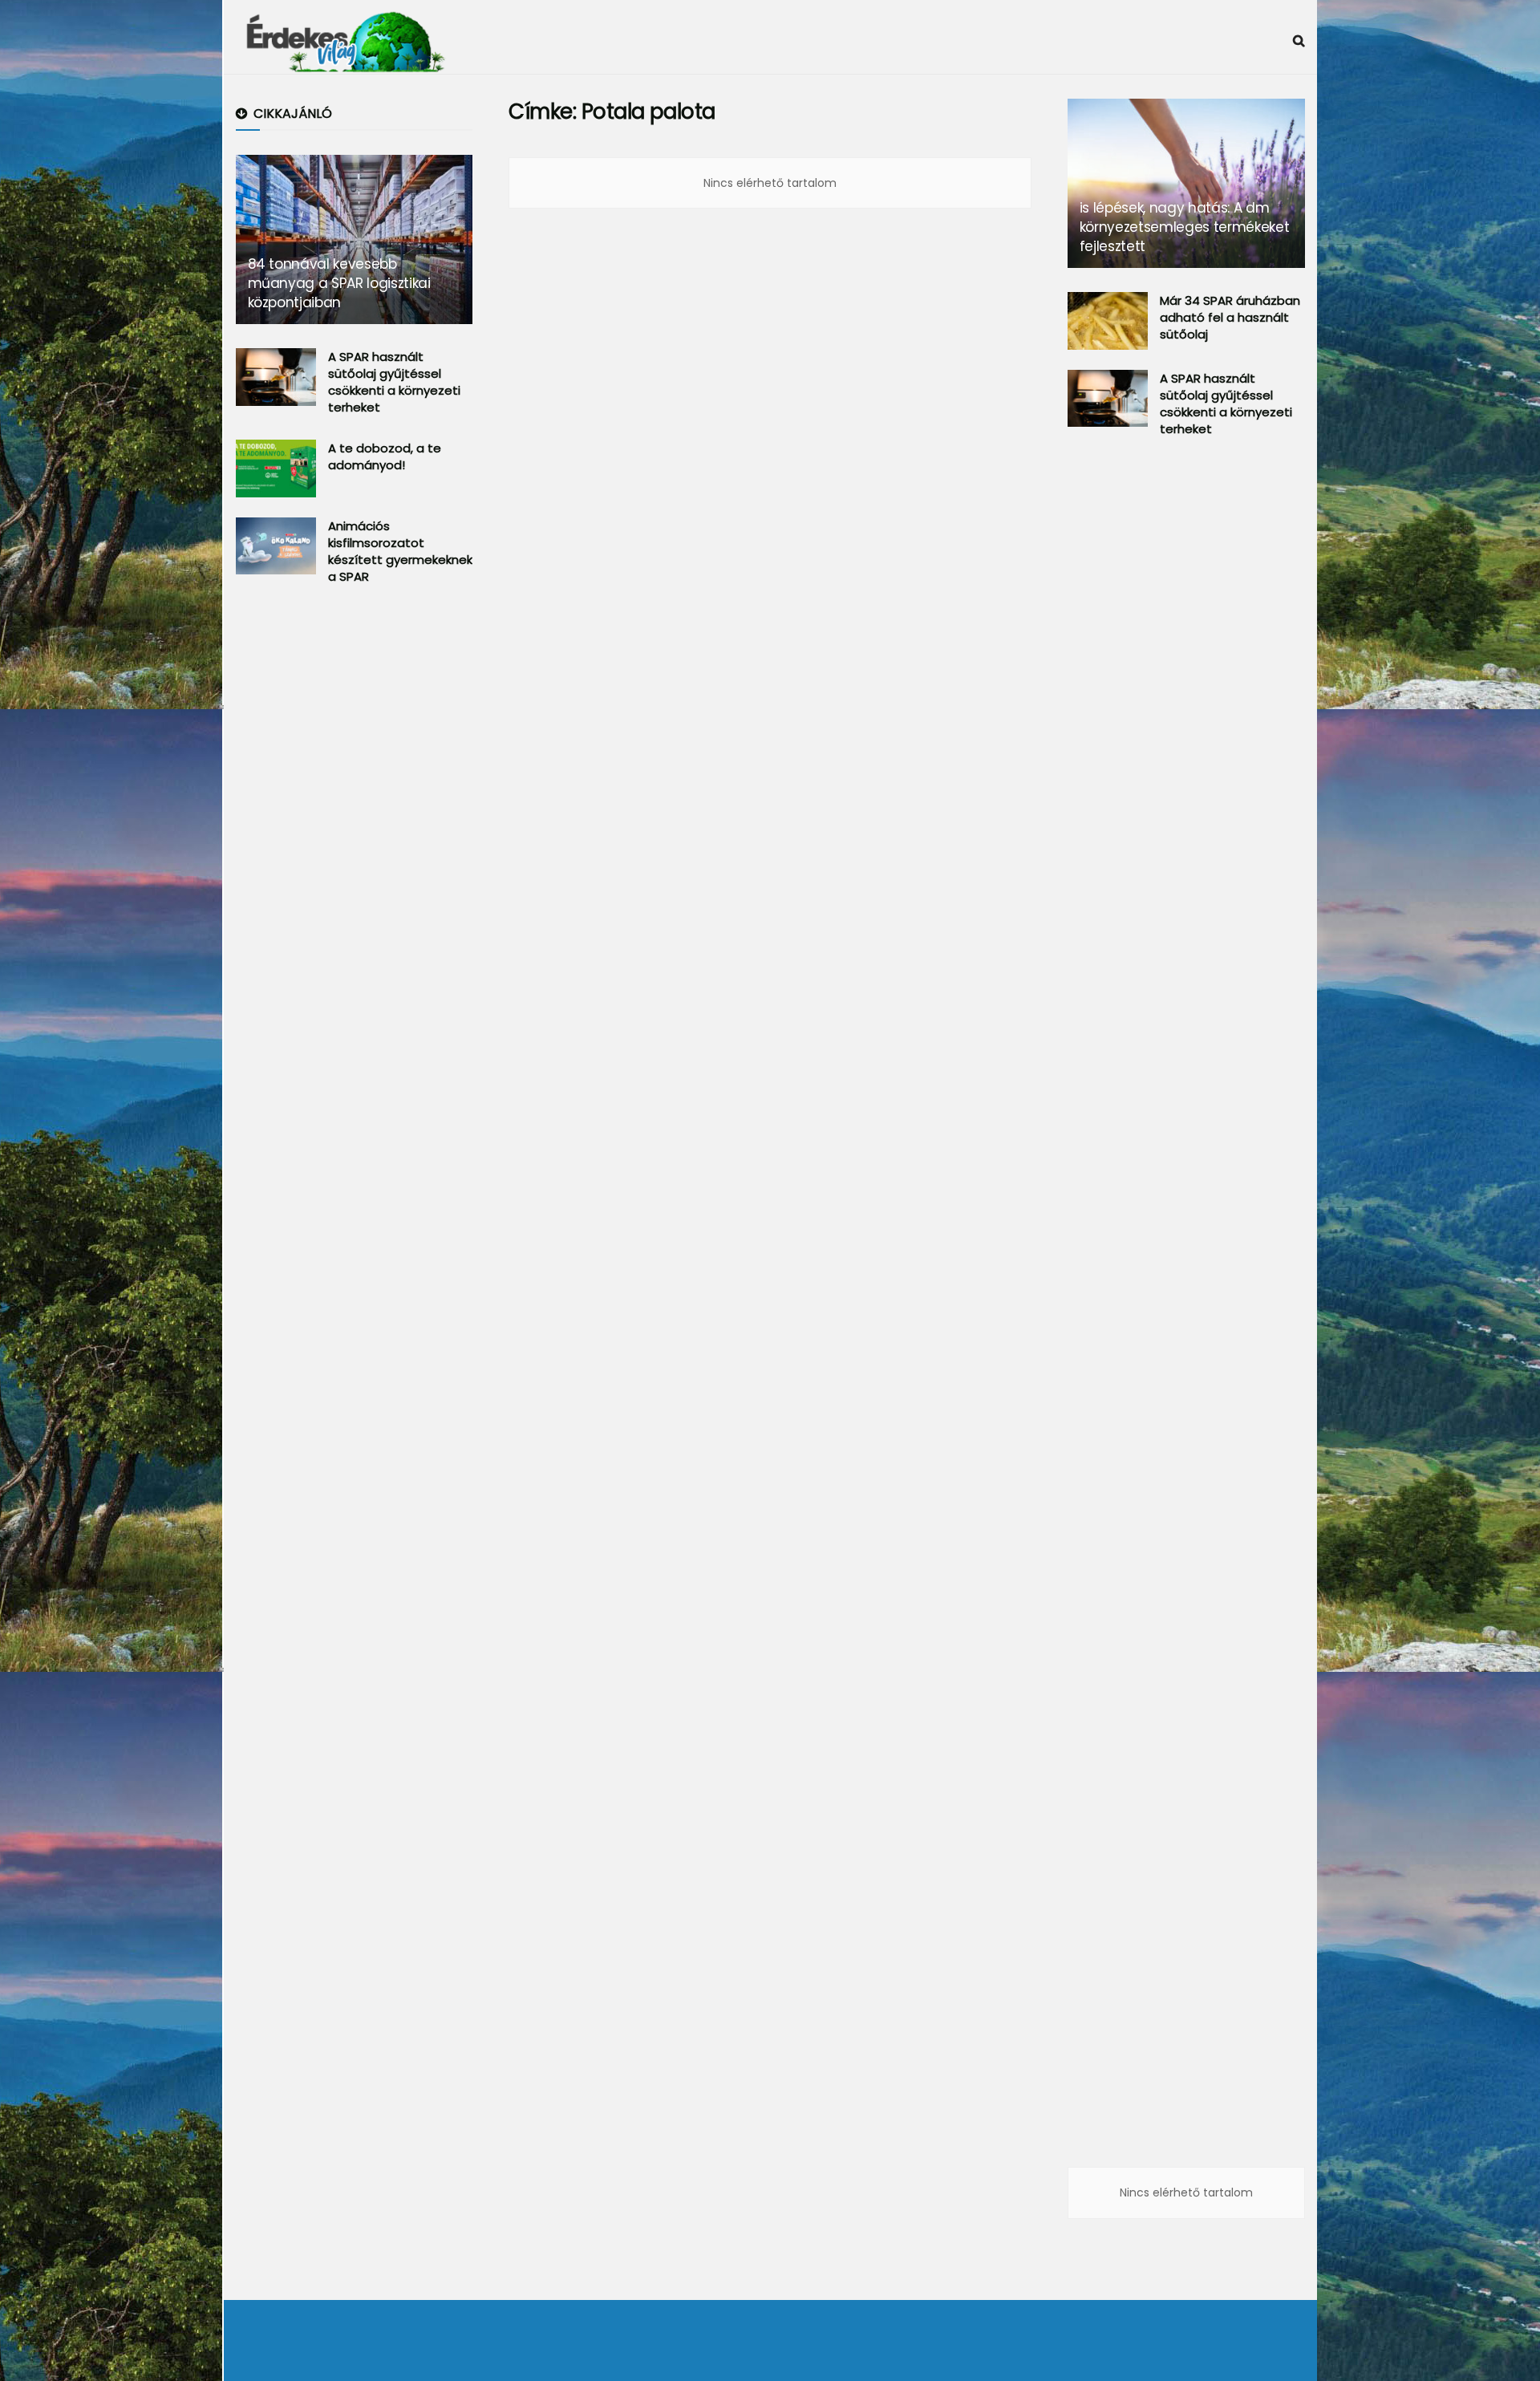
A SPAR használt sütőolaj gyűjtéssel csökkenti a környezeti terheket (394, 382)
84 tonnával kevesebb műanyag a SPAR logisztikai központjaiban (339, 283)
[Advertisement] (356, 862)
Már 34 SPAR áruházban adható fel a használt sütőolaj (1230, 317)
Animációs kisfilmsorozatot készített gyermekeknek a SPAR (400, 551)
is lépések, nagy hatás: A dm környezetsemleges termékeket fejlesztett (1184, 227)
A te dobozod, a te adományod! (385, 456)
